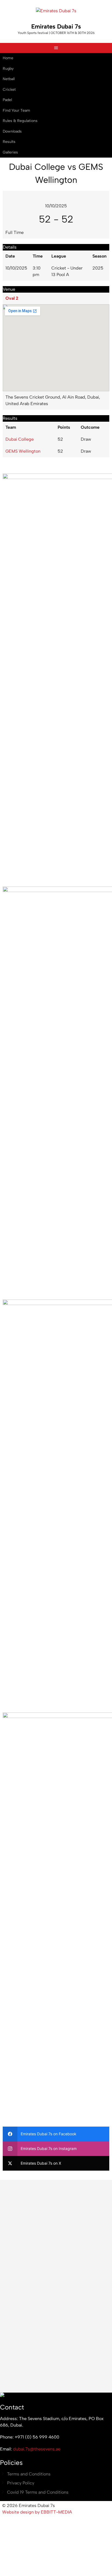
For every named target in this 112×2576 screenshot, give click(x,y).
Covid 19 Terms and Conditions (38, 2492)
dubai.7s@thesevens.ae (37, 2449)
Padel (7, 100)
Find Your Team (16, 110)
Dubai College (20, 439)
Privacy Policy (21, 2483)
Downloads (12, 131)
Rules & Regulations (20, 121)
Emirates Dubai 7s (56, 26)
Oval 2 (12, 298)
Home (8, 58)
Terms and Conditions (29, 2474)
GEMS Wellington (23, 451)
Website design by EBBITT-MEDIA (37, 2512)
